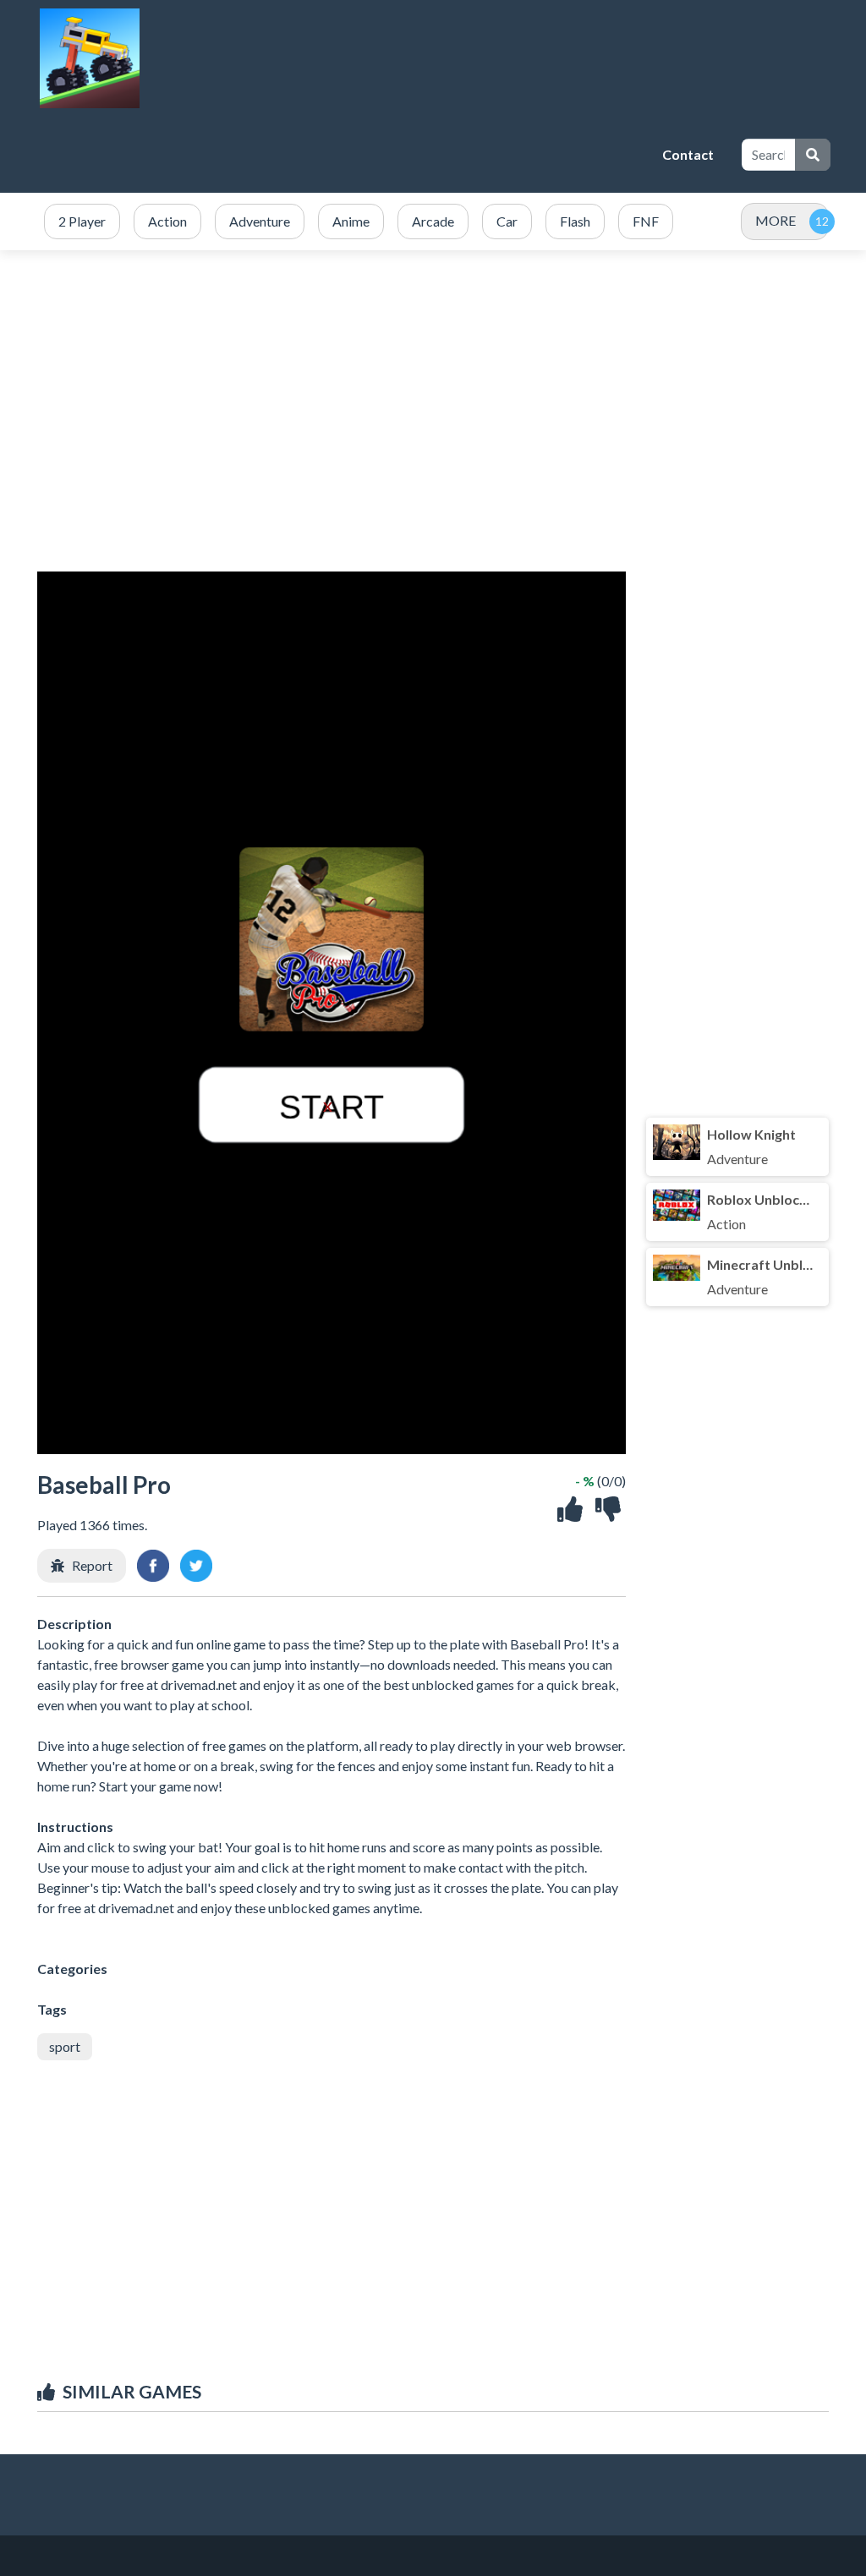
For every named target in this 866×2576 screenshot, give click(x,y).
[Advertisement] (343, 155)
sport (65, 2046)
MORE (776, 220)
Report (92, 1565)
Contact (688, 154)
